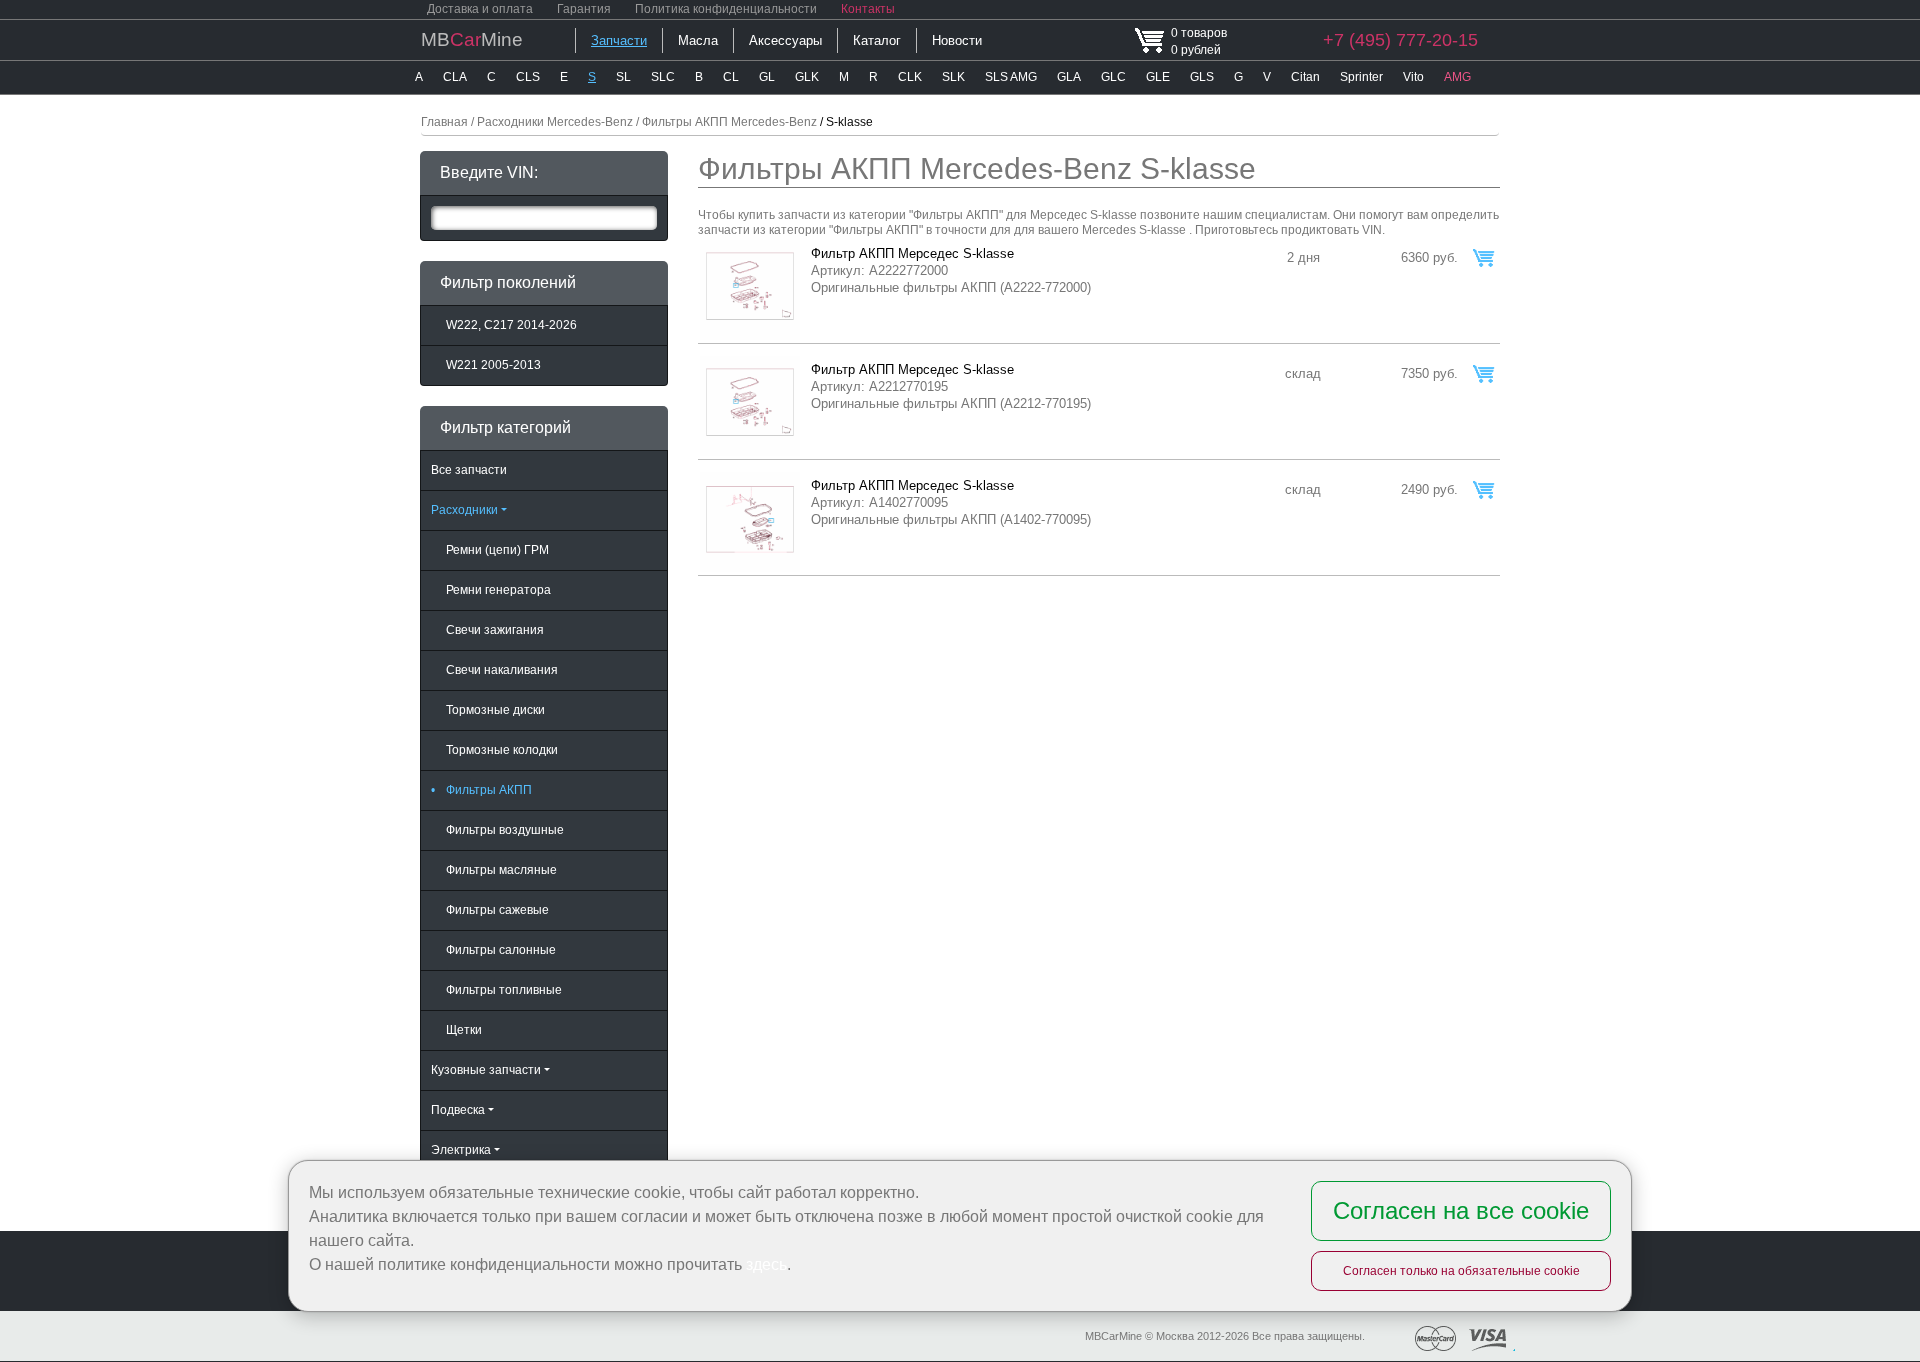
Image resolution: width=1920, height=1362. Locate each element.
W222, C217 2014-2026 (511, 325)
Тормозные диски (495, 710)
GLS (1202, 77)
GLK (807, 77)
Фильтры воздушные (505, 830)
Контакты (868, 9)
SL (623, 77)
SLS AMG (1011, 77)
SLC (663, 77)
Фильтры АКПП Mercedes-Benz (729, 122)
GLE (1158, 77)
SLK (953, 77)
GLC (1113, 77)
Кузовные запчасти (486, 1070)
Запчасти (619, 40)
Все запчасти (469, 470)
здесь (766, 1264)
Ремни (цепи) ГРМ (497, 550)
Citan (1305, 77)
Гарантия (584, 9)
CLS (528, 77)
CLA (455, 77)
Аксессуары (785, 40)
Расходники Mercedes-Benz (555, 122)
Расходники (464, 510)
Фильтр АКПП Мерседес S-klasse (912, 253)
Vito (1413, 77)
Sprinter (1361, 77)
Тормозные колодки (502, 750)
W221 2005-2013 (493, 365)
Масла (698, 40)
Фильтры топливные (504, 990)
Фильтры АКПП (481, 790)
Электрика (461, 1150)
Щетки (464, 1030)
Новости (957, 40)
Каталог (877, 40)
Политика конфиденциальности (726, 9)
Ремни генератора (498, 590)
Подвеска (458, 1110)
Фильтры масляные (501, 870)
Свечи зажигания (495, 630)
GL (767, 77)
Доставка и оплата (480, 9)
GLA (1069, 77)
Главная (444, 122)
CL (731, 77)
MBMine (472, 39)
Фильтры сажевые (497, 910)
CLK (910, 77)
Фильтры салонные (501, 950)
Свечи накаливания (502, 670)
